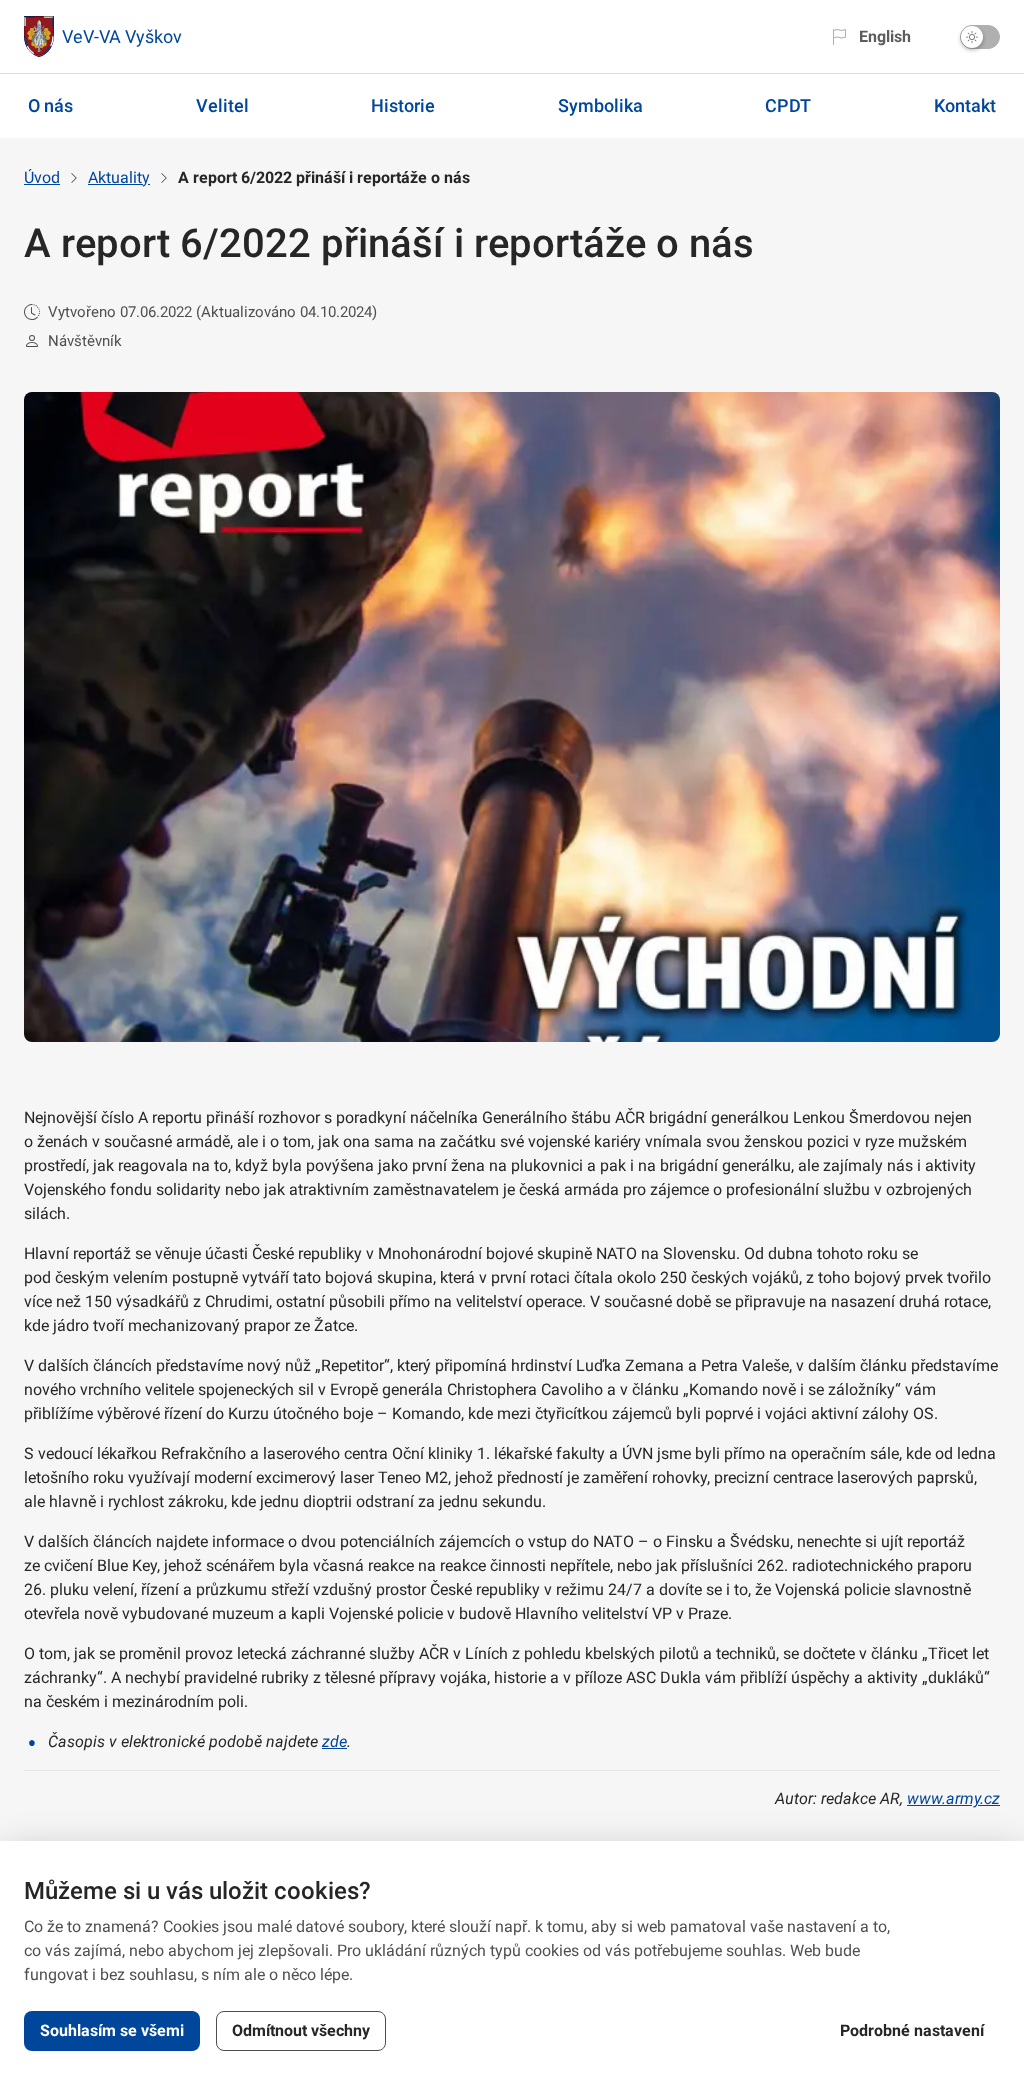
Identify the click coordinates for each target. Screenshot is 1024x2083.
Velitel (222, 105)
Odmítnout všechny (301, 2030)
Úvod (42, 177)
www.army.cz (953, 1798)
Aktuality (119, 177)
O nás (50, 105)
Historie (403, 105)
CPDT (788, 105)
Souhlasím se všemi (112, 2030)
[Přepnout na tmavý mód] (980, 37)
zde (334, 1741)
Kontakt (965, 105)
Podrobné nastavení (912, 2030)
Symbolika (600, 105)
